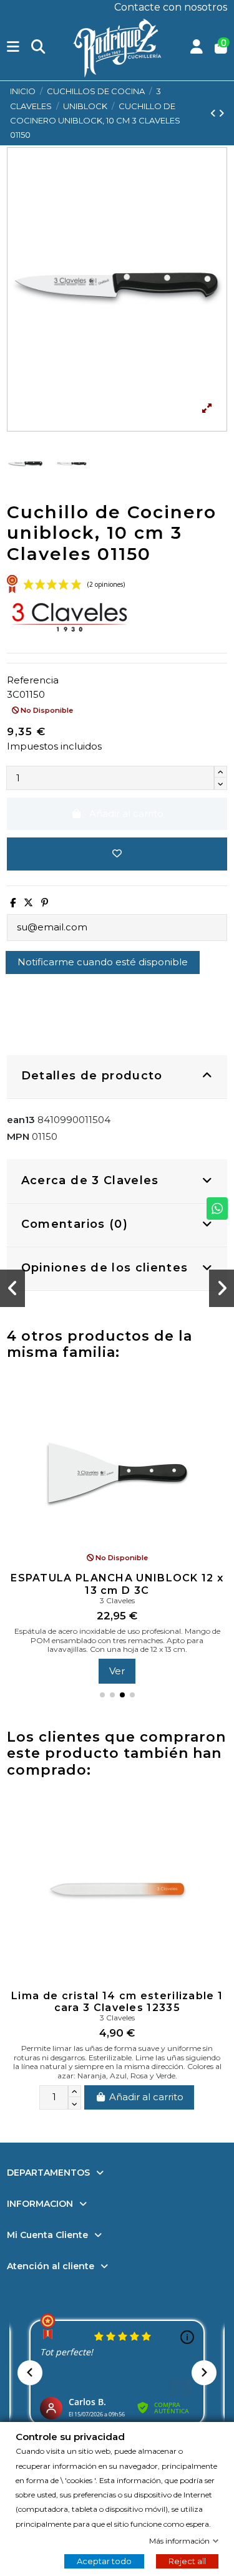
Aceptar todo (104, 2561)
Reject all (187, 2561)
